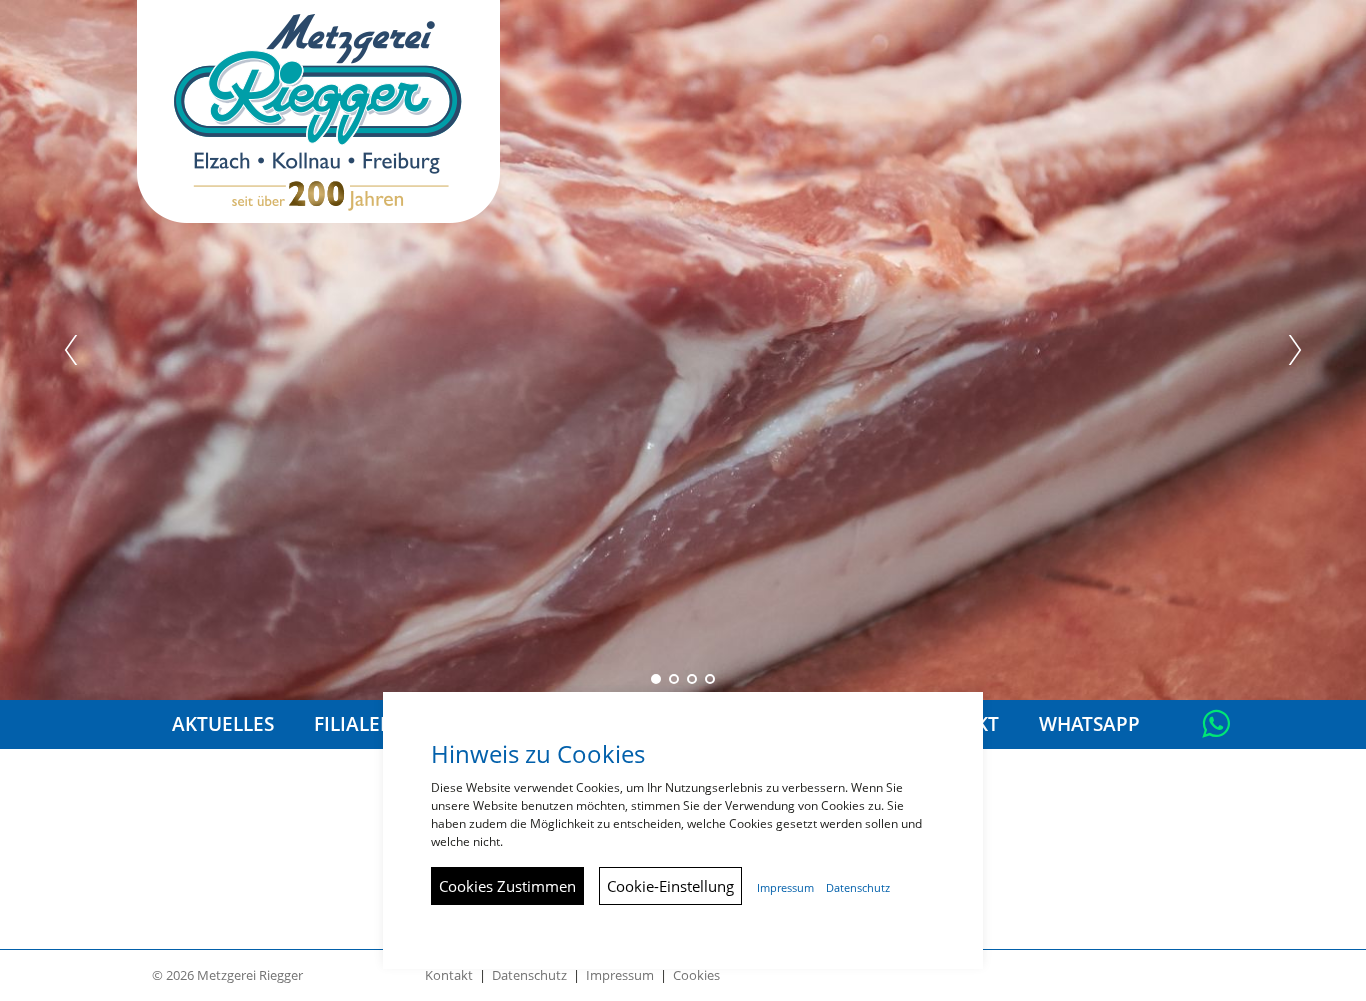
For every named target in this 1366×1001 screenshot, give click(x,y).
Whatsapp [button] (1089, 724)
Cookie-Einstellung (670, 886)
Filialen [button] (354, 724)
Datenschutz (529, 975)
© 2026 (227, 975)
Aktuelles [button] (223, 724)
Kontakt (449, 975)
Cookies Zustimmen (507, 886)
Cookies (696, 975)
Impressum (620, 975)
